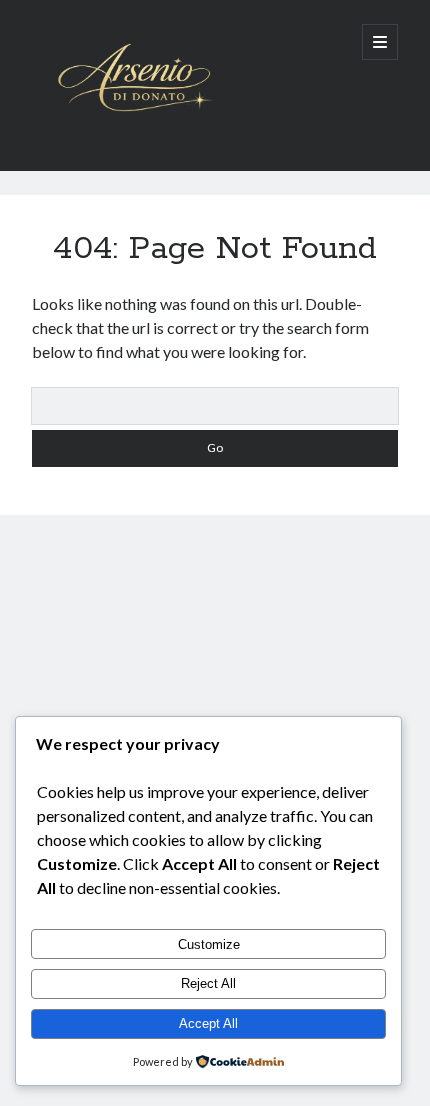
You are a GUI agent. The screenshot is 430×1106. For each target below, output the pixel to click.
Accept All (208, 1023)
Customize (209, 944)
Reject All (208, 983)
